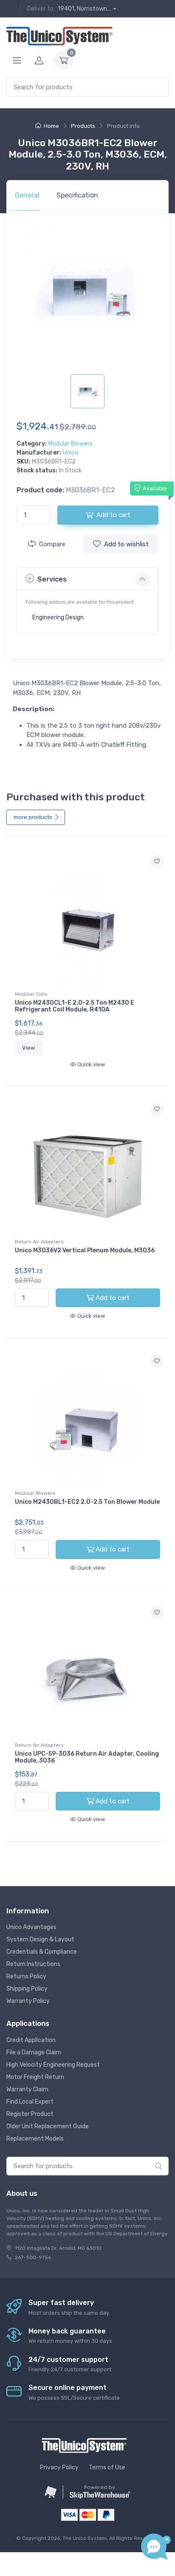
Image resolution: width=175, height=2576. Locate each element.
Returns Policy (26, 1976)
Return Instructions (33, 1964)
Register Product (30, 2114)
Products (83, 126)
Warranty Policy (28, 2001)
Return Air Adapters (39, 1242)
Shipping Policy (27, 1989)
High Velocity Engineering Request (53, 2065)
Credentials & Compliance (42, 1952)
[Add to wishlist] (157, 861)
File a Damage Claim (34, 2052)
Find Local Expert (30, 2102)
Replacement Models (35, 2139)
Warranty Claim (27, 2089)
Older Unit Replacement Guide (48, 2126)
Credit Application (31, 2040)
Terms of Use (107, 2467)
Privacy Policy (59, 2467)
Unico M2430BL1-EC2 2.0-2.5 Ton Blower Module (87, 1502)
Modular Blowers (71, 444)
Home (51, 126)
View (28, 1048)
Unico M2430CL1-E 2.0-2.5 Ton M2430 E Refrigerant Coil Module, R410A (75, 1006)
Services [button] (52, 579)
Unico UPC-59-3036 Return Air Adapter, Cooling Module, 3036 (87, 1757)
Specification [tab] (77, 195)
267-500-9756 (33, 2257)
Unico (71, 453)
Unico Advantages (31, 1927)
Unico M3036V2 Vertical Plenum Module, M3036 (85, 1250)
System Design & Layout (40, 1939)
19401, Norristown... (84, 9)
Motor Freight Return (35, 2077)
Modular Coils (31, 994)
